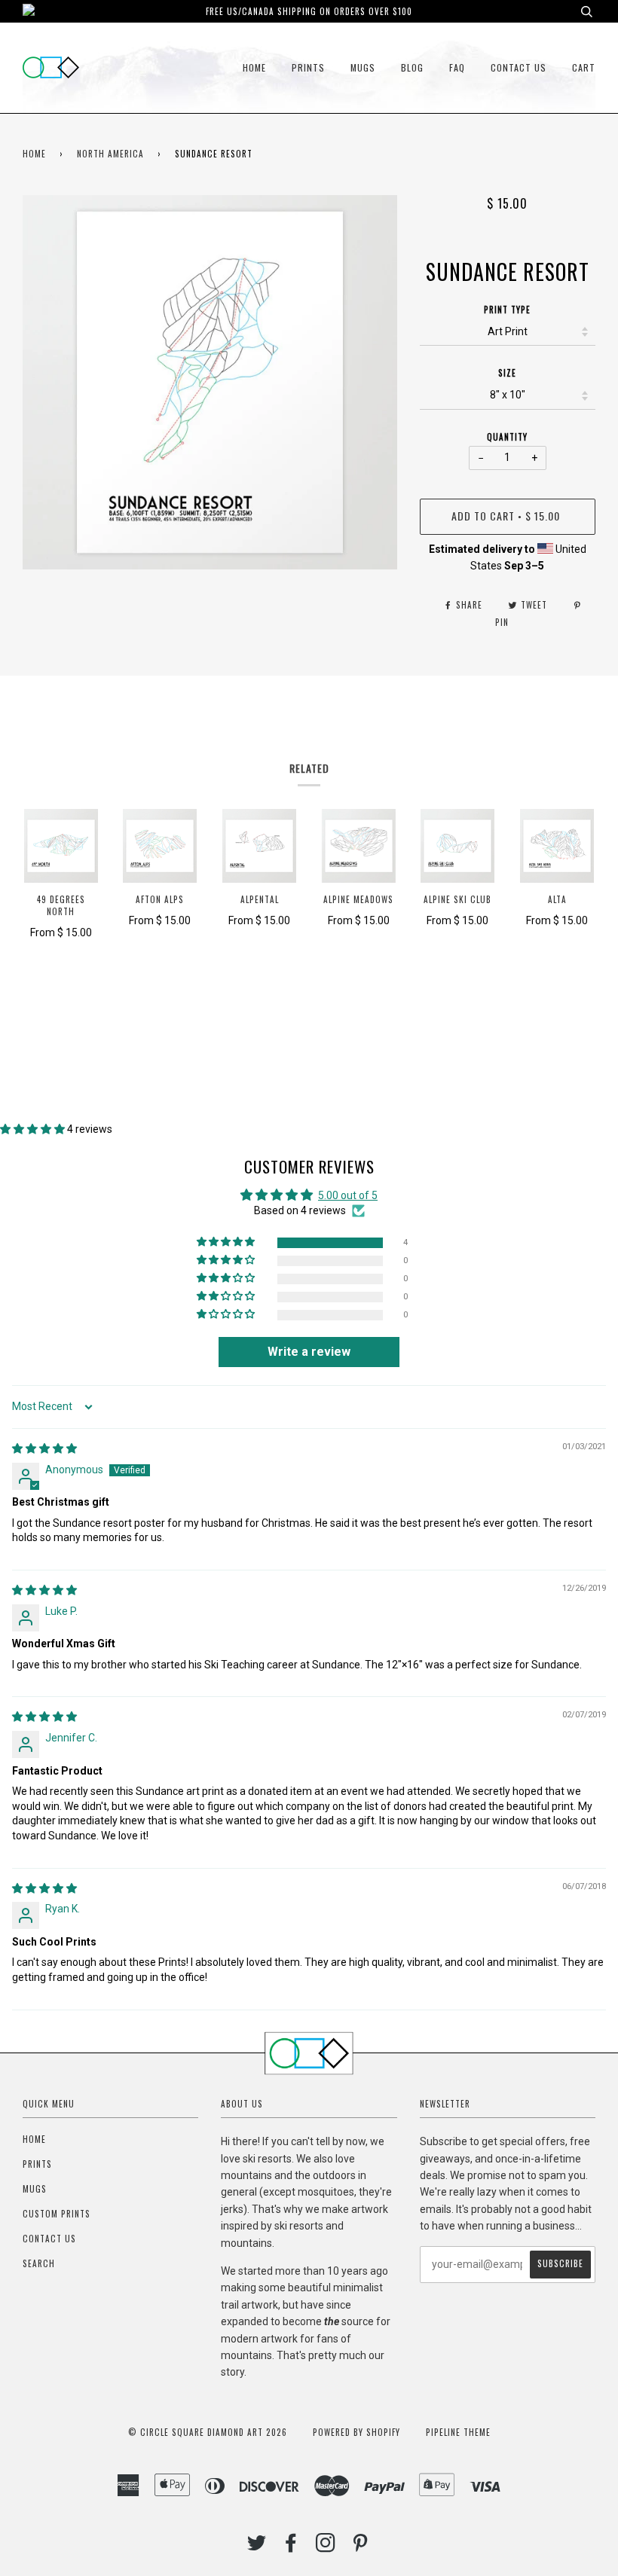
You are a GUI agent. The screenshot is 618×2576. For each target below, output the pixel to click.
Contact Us (519, 67)
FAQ (457, 67)
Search (39, 2263)
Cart (584, 67)
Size (507, 373)
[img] (44, 1448)
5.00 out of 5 (348, 1195)
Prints (308, 67)
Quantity (507, 437)
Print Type (507, 310)
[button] (34, 1129)
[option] (210, 382)
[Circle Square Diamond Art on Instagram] (326, 2547)
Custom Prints (57, 2214)
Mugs (363, 67)
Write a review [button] (309, 1352)
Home (254, 67)
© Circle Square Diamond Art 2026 (208, 2432)
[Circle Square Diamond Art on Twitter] (257, 2547)
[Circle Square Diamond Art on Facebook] (291, 2547)
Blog (412, 67)
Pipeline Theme (458, 2432)
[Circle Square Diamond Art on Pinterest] (361, 2547)
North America (110, 154)
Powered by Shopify (356, 2432)
